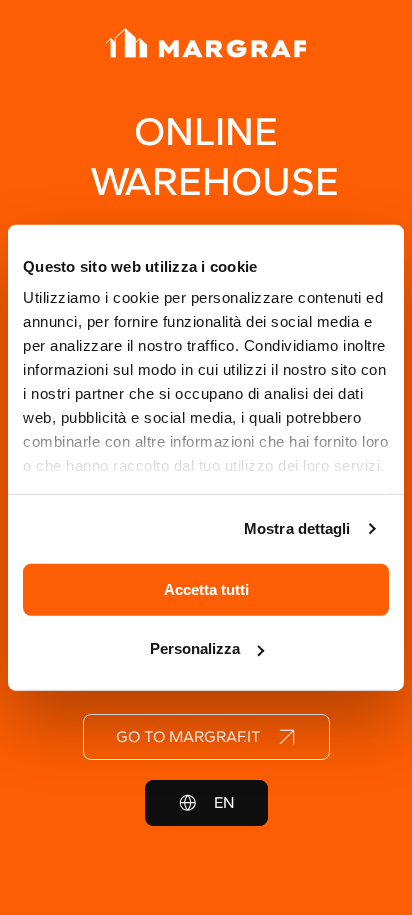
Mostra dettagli (297, 528)
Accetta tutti (206, 588)
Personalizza (195, 648)
